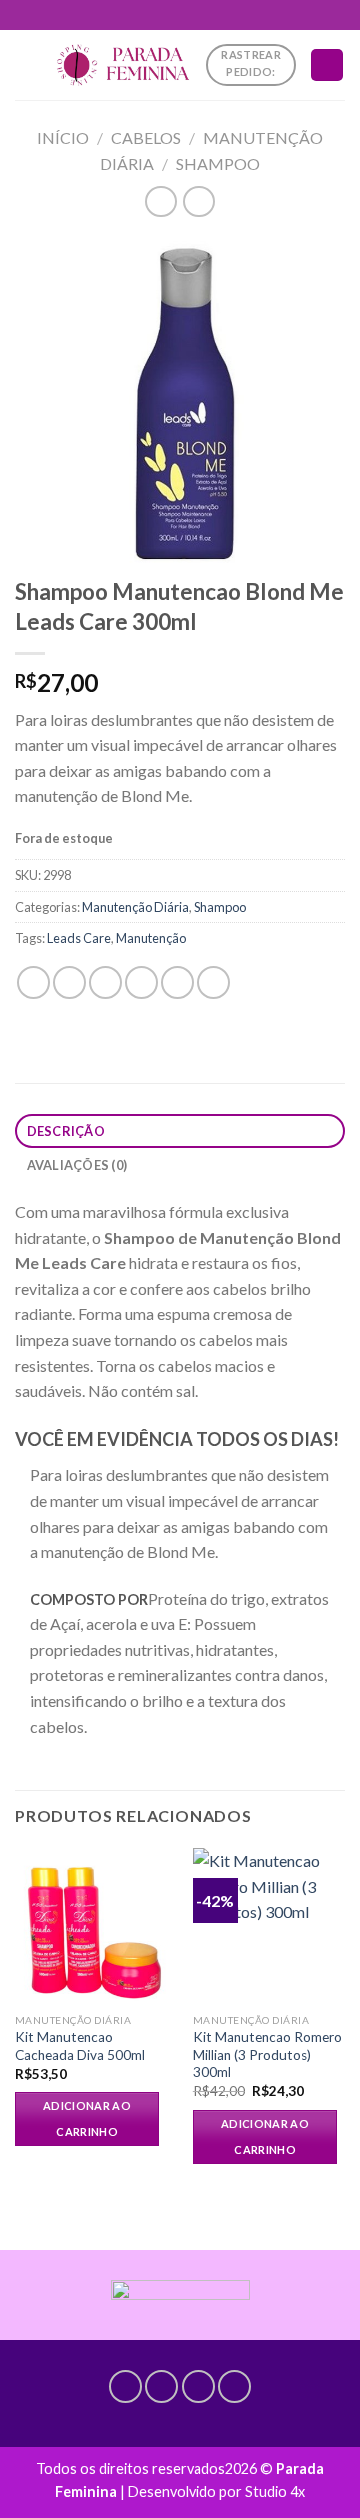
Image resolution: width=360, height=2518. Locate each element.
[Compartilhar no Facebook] (69, 982)
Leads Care (79, 938)
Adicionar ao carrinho (87, 2118)
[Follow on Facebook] (125, 2386)
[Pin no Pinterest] (177, 982)
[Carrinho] (327, 65)
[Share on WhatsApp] (33, 982)
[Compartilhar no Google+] (213, 982)
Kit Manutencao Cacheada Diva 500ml (80, 2046)
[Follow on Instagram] (161, 2386)
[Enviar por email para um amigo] (141, 982)
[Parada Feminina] (122, 64)
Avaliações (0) (77, 1165)
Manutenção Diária (135, 907)
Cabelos (146, 137)
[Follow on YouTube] (234, 2386)
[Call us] (198, 2386)
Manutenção (151, 938)
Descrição (66, 1131)
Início (63, 137)
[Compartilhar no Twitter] (105, 982)
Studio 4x (275, 2491)
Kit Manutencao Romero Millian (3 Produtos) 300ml (267, 2054)
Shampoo (218, 163)
